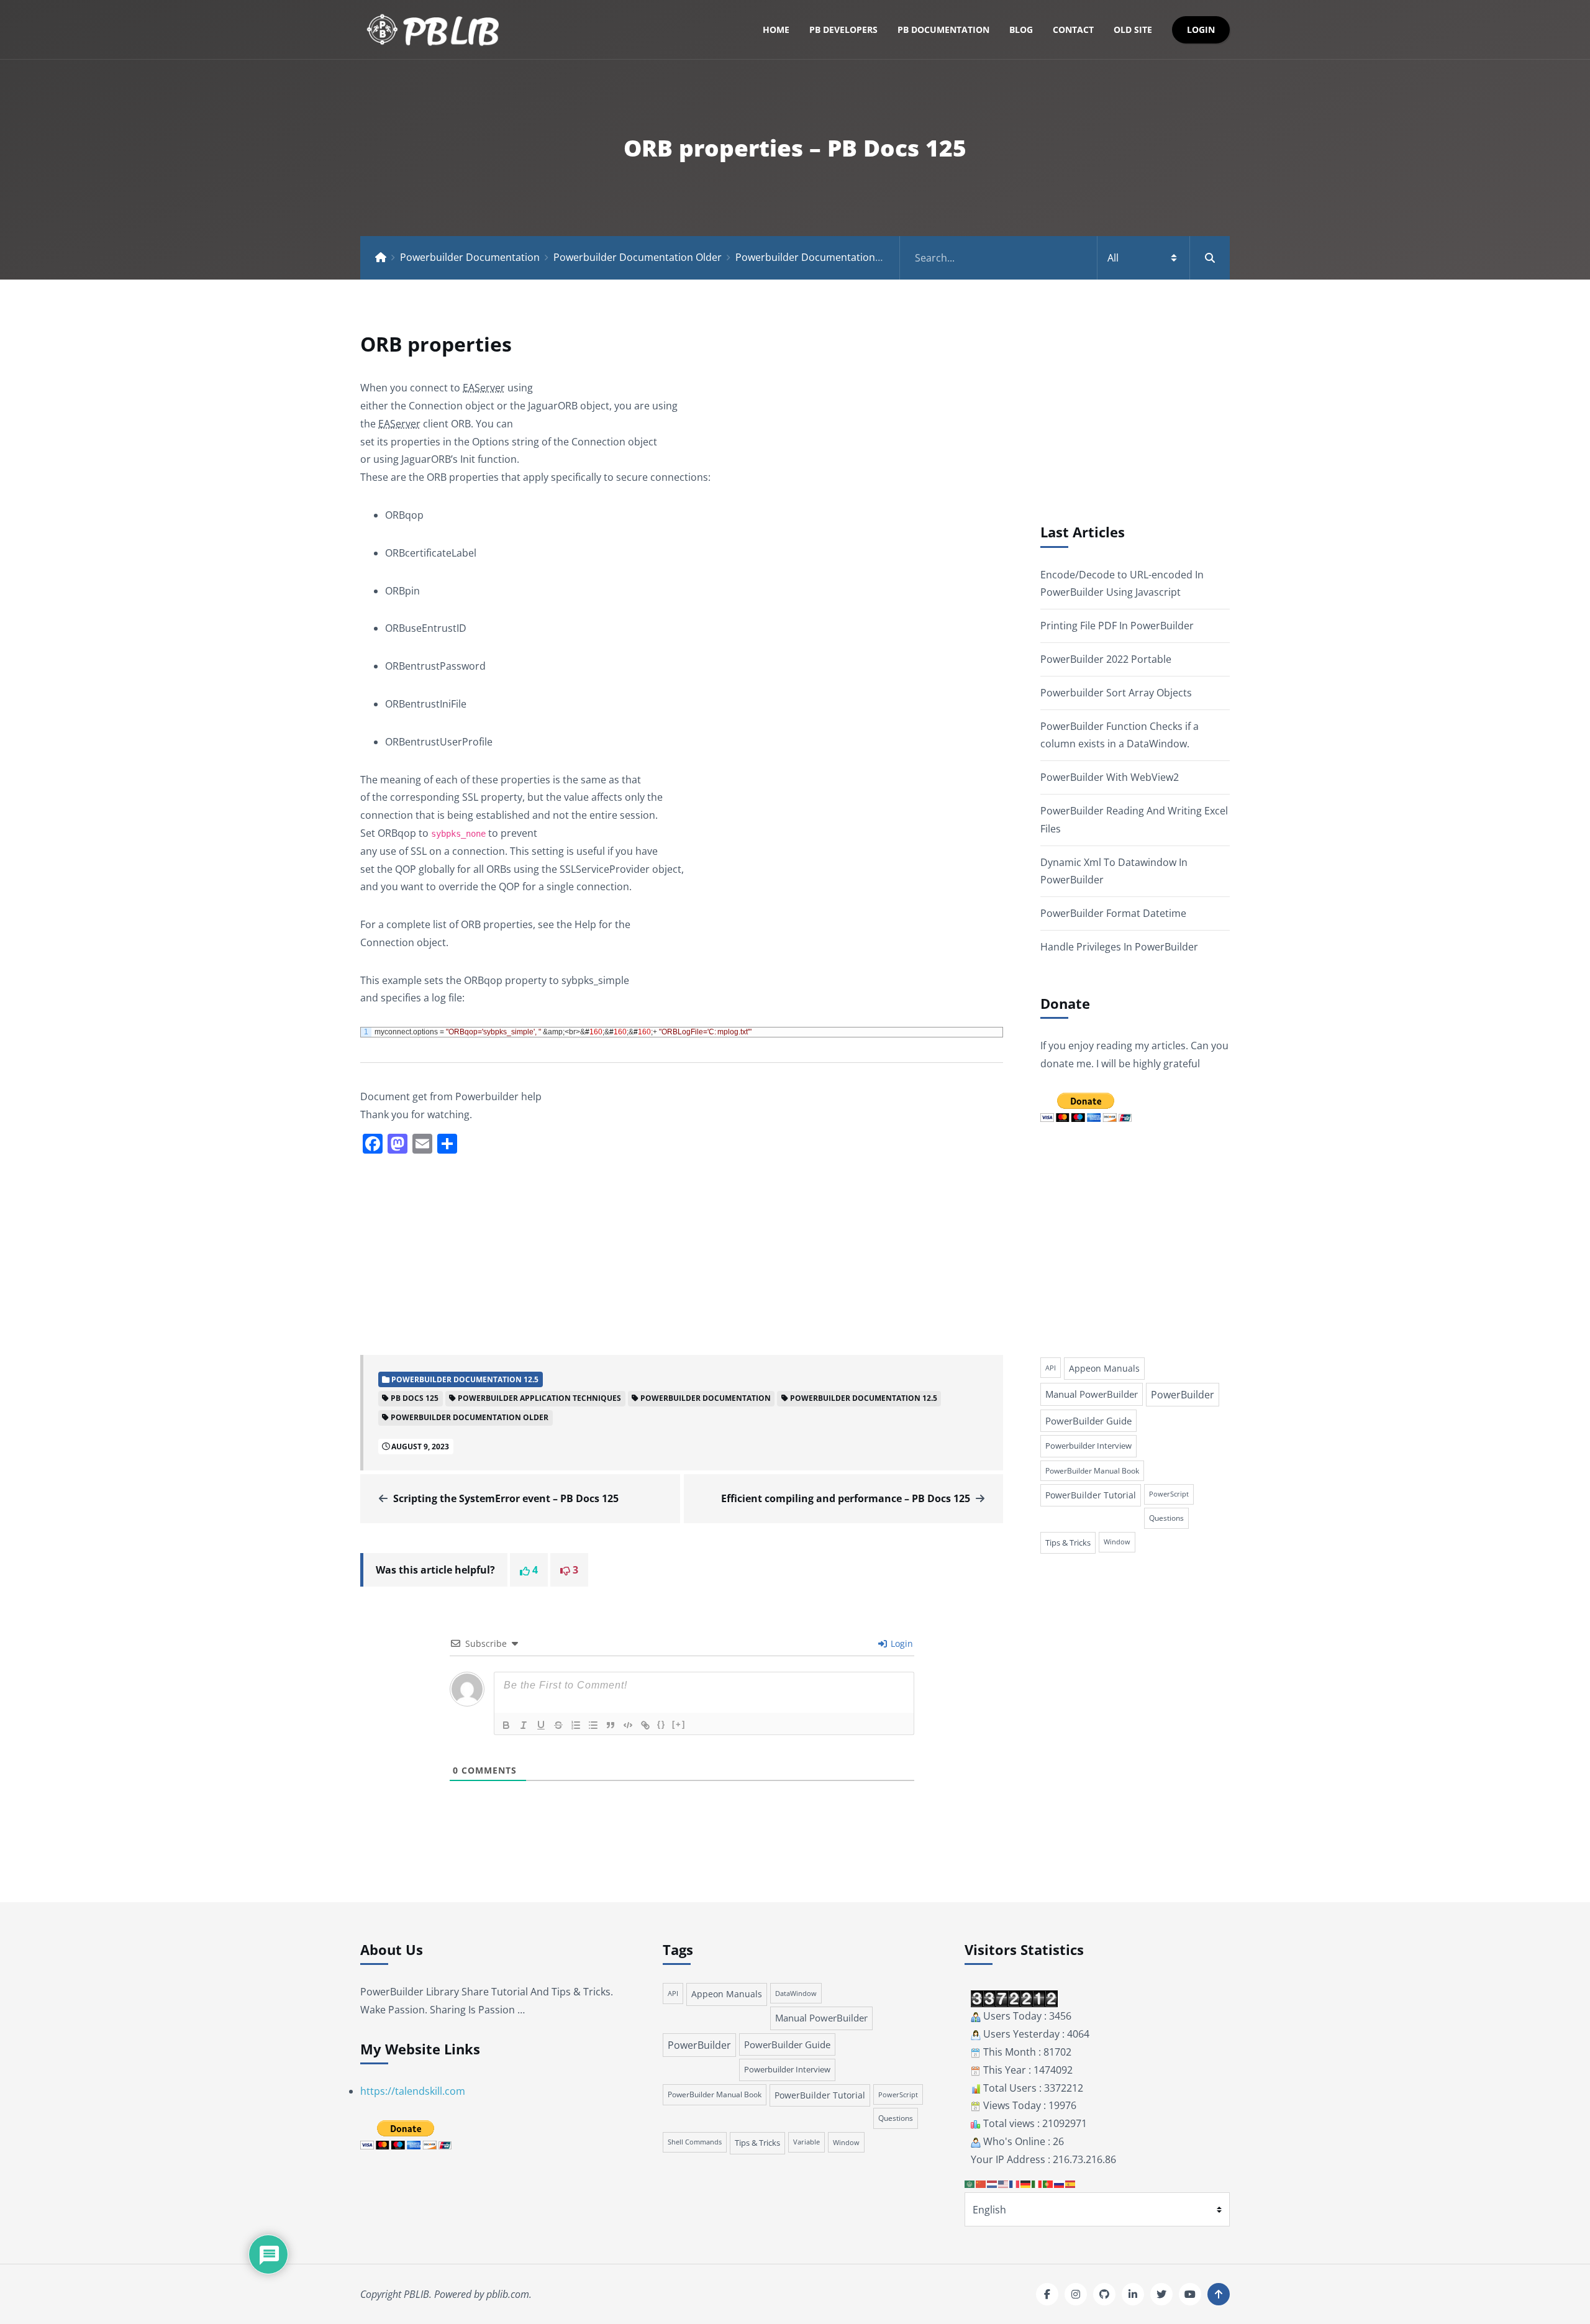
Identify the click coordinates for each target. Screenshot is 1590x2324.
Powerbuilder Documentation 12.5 (816, 257)
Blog (1021, 30)
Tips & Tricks (1068, 1542)
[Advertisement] (682, 1253)
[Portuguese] (1048, 2184)
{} (661, 1724)
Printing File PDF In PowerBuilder (1117, 626)
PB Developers (843, 30)
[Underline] (541, 1725)
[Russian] (1060, 2184)
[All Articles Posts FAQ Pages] (1065, 258)
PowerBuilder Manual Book (1092, 1471)
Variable (806, 2142)
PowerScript (1169, 1494)
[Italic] (524, 1725)
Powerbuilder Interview (1088, 1446)
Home (776, 30)
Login (1201, 30)
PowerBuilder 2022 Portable (1106, 659)
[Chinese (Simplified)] (981, 2184)
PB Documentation (943, 30)
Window (1117, 1542)
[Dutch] (993, 2184)
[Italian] (1037, 2184)
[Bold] (506, 1725)
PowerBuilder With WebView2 (1110, 777)
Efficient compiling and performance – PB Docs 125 (846, 1498)
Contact (1073, 30)
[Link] (645, 1725)
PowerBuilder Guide (1088, 1421)
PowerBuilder (1183, 1395)
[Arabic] (970, 2184)
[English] (1004, 2184)
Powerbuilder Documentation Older (638, 257)
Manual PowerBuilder (1092, 1394)
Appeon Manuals (1104, 1368)
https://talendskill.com (413, 2091)
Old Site (1133, 30)
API (1051, 1368)
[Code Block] (628, 1725)
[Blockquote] (611, 1725)
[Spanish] (1071, 2184)
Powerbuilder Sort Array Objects (1116, 693)
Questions (1166, 1518)
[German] (1026, 2184)
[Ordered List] (576, 1725)
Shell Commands (695, 2142)
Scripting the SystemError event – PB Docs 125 (506, 1498)
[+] (679, 1724)
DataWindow (796, 1993)
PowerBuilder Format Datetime (1113, 913)
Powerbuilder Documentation (470, 257)
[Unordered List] (593, 1725)
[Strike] (558, 1725)
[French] (1015, 2184)
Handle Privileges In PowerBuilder (1119, 947)
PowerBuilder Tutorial (1091, 1495)
